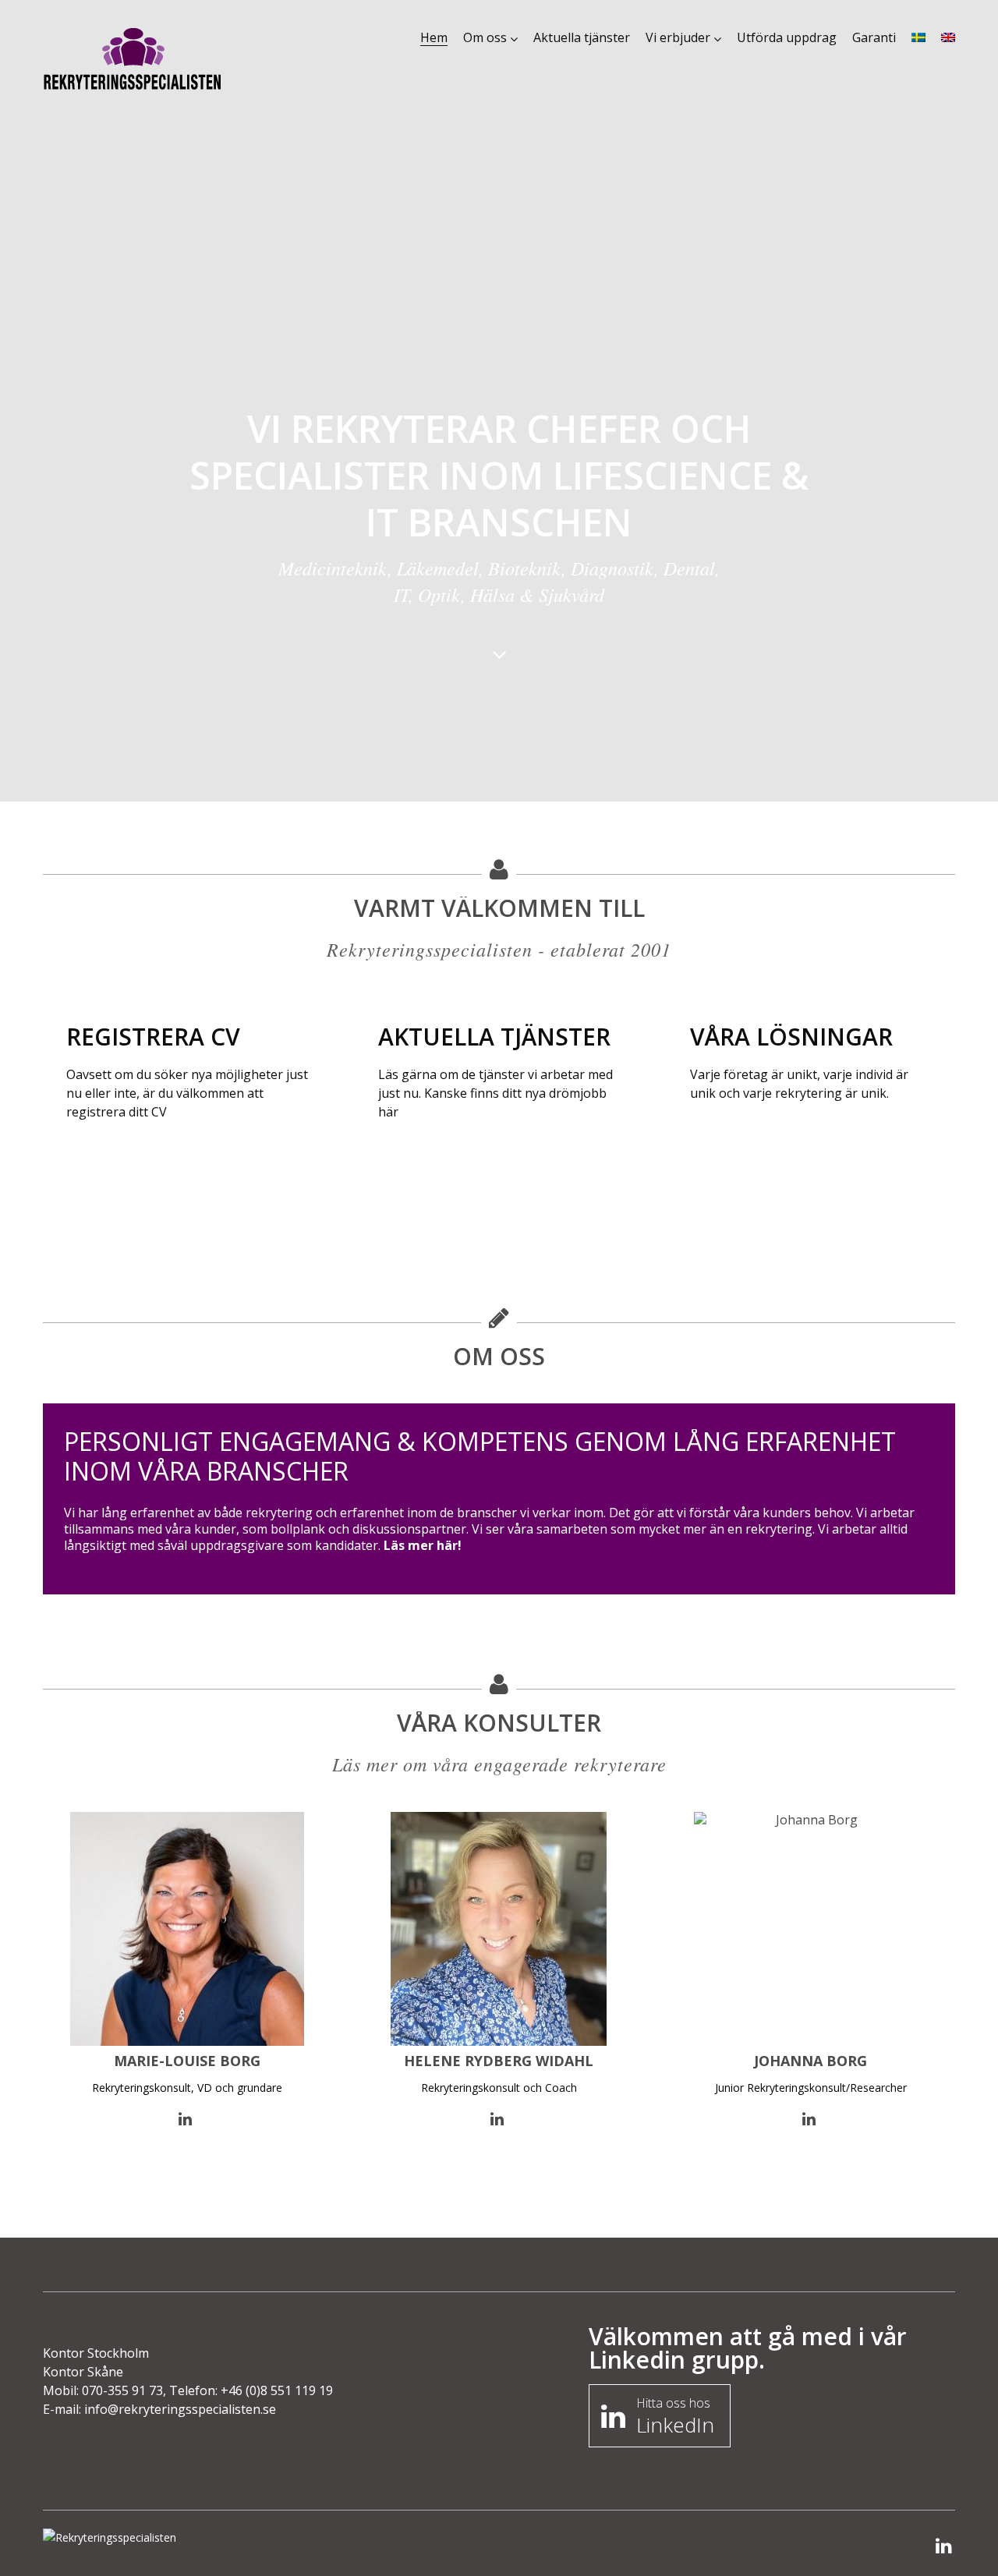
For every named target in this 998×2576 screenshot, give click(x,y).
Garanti (874, 37)
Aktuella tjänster (582, 37)
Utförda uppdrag (787, 37)
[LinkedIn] (944, 2547)
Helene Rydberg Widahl (499, 2061)
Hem (434, 37)
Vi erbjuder (678, 37)
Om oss (485, 37)
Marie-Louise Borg (187, 2061)
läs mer (106, 1174)
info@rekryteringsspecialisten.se (180, 2409)
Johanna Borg (810, 2061)
